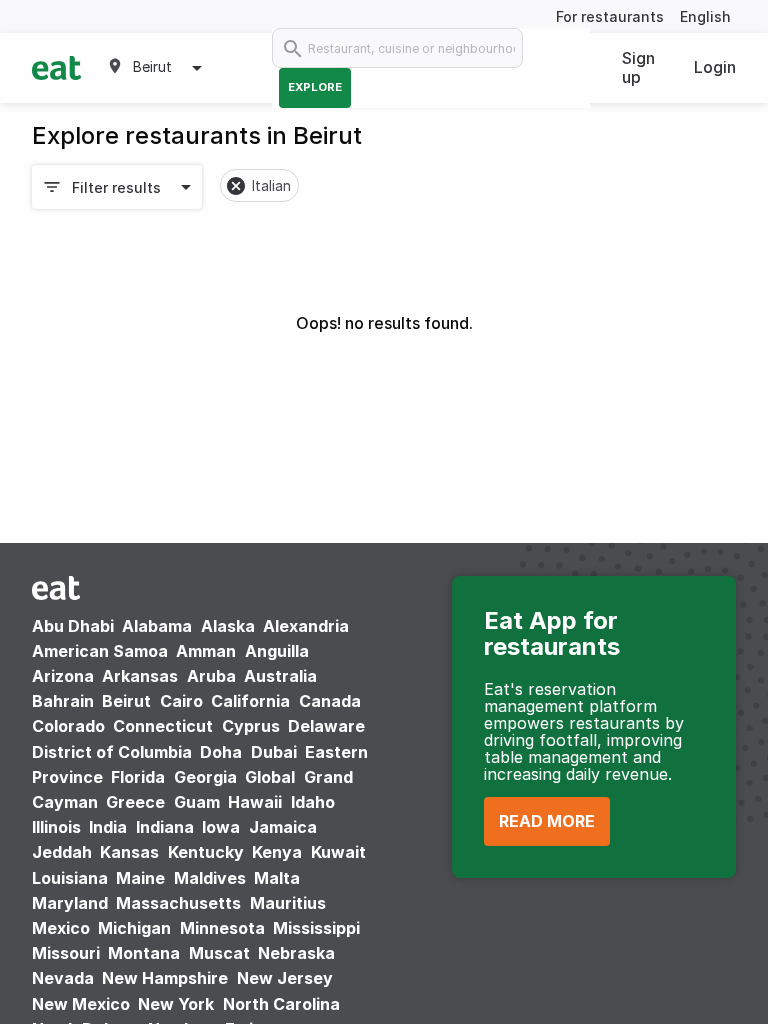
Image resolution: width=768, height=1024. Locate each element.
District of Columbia (112, 752)
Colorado (68, 726)
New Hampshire (165, 978)
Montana (144, 953)
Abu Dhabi (73, 626)
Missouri (66, 953)
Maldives (210, 878)
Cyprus (251, 726)
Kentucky (206, 852)
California (250, 701)
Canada (330, 701)
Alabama (157, 626)
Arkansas (140, 676)
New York (176, 1004)
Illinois (56, 827)
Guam (197, 802)
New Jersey (285, 978)
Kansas (129, 852)
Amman (206, 651)
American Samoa (100, 651)
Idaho (313, 802)
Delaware (326, 726)
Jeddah (62, 852)
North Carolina (281, 1004)
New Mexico (81, 1004)
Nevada (63, 978)
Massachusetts (178, 903)
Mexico (61, 928)
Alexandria (306, 626)
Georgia (205, 777)
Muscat (219, 953)
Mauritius (288, 903)
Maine (140, 878)
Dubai (274, 752)
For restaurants (610, 16)
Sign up (638, 67)
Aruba (211, 676)
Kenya (277, 852)
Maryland (70, 903)
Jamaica (283, 827)
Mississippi (316, 928)
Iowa (221, 827)
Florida (138, 777)
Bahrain (63, 701)
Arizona (63, 676)
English (705, 16)
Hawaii (255, 802)
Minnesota (222, 928)
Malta (277, 878)
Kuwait (338, 852)
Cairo (181, 701)
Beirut (126, 701)
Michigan (134, 928)
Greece (135, 802)
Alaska (228, 626)
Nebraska (296, 953)
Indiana (165, 827)
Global (270, 777)
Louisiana (70, 878)
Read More (547, 821)
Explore (315, 87)
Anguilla (277, 651)
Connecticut (163, 726)
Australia (280, 676)
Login (715, 67)
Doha (221, 752)
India (108, 827)
